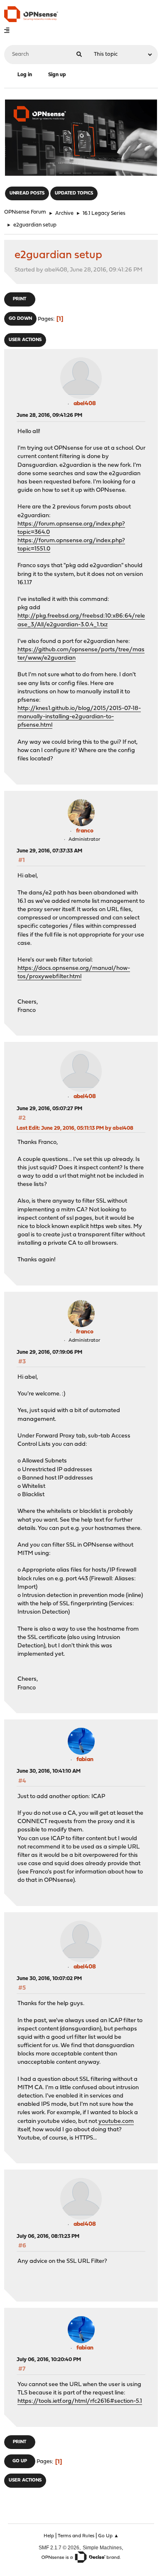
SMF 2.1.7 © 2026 (59, 2547)
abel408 (85, 404)
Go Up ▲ (108, 2536)
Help (49, 2536)
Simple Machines (102, 2547)
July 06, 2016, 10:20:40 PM (49, 2360)
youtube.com (116, 2121)
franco (85, 831)
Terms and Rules (76, 2536)
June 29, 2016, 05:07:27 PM (49, 1109)
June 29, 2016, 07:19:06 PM (49, 1352)
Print (20, 299)
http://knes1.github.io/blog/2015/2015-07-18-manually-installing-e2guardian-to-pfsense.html (79, 717)
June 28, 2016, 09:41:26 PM (49, 415)
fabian (85, 1760)
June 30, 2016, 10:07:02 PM (49, 1979)
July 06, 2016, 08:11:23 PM (48, 2236)
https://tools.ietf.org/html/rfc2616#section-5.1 (80, 2401)
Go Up (20, 2461)
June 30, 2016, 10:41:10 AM (49, 1771)
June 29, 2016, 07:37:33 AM (49, 851)
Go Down (20, 319)
